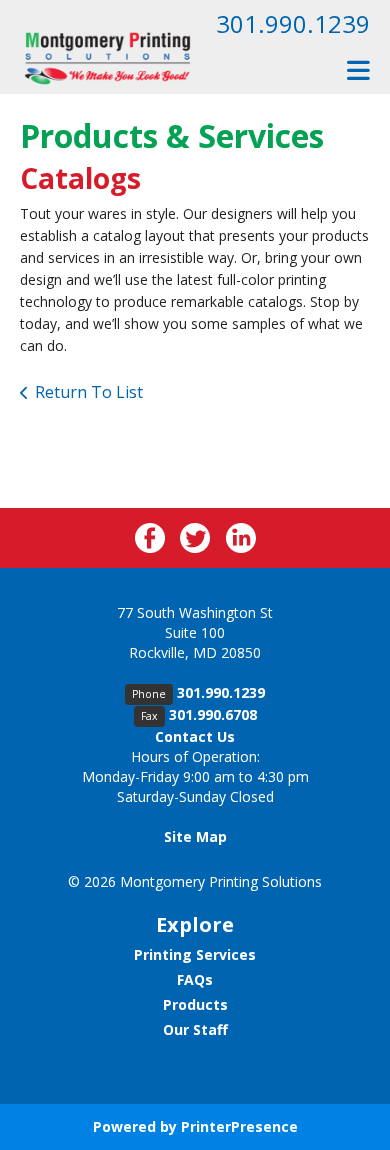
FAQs (195, 979)
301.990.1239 (293, 23)
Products (195, 1004)
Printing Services (195, 954)
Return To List (89, 392)
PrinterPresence (239, 1126)
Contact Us (195, 736)
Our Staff (195, 1029)
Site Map (195, 836)
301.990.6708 (213, 714)
